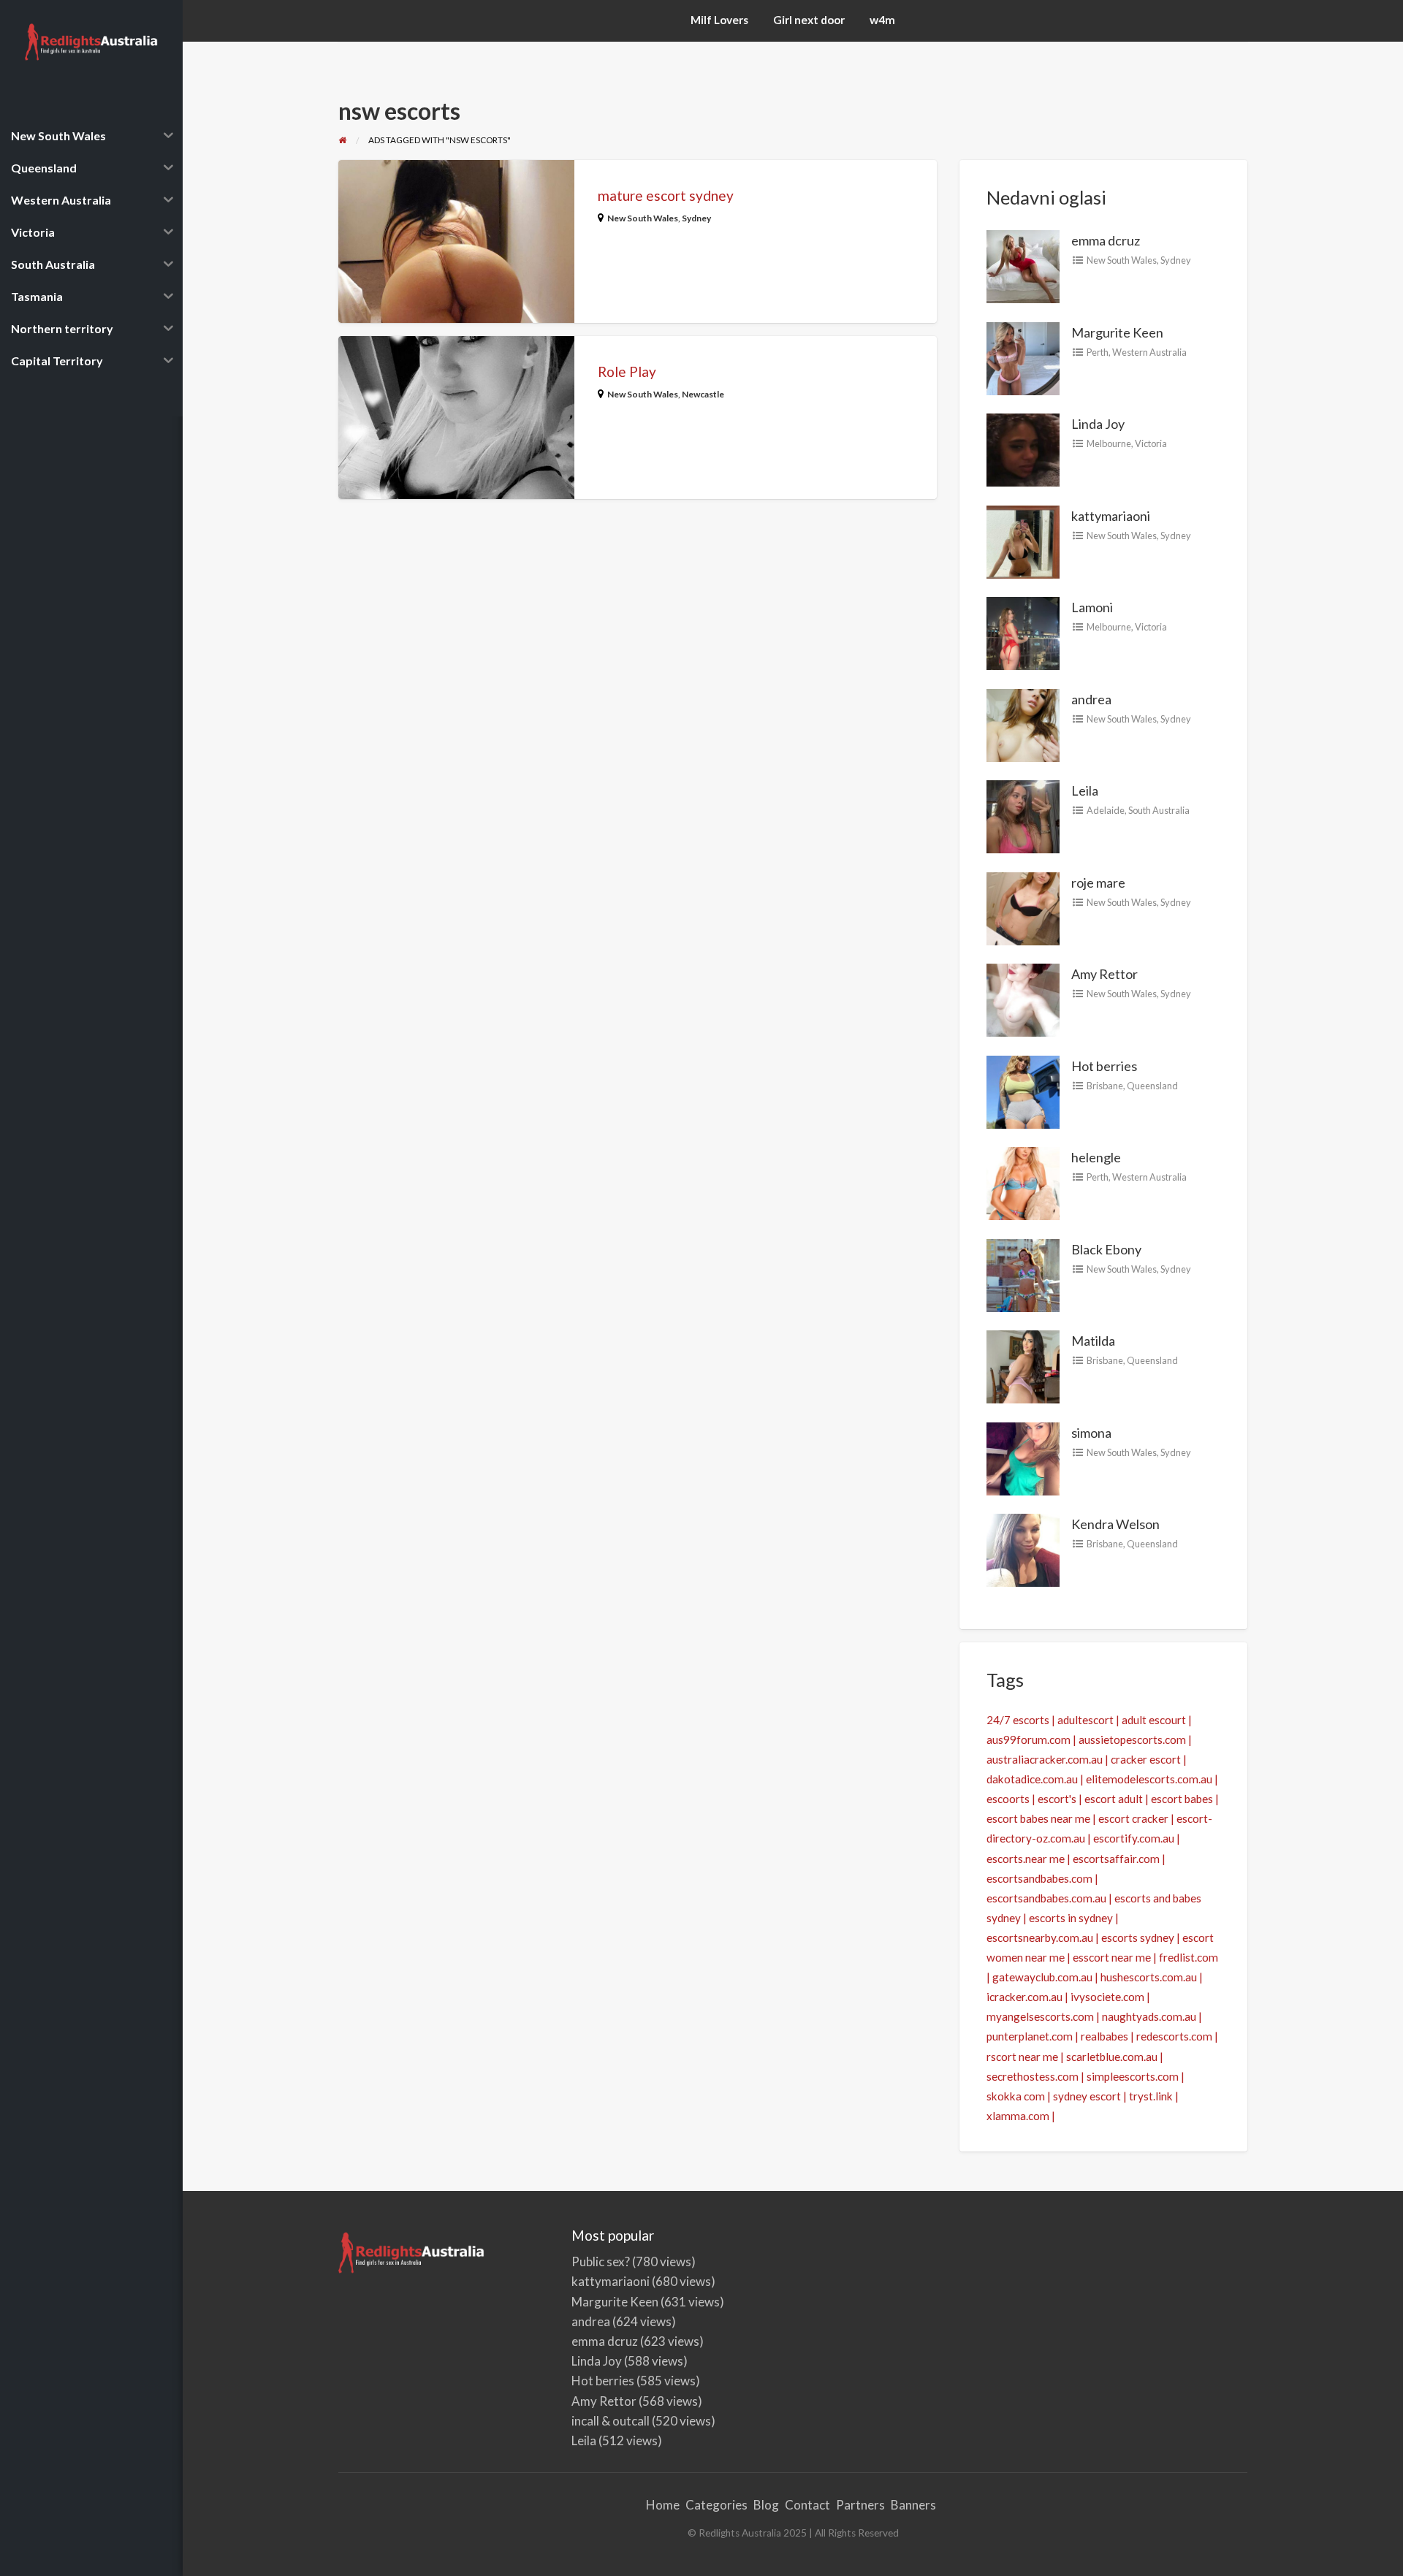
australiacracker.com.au (1045, 1759)
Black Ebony (1106, 1249)
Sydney (696, 218)
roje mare (1098, 883)
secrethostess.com (1033, 2076)
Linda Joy (1098, 424)
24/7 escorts (1018, 1720)
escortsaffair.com (1116, 1859)
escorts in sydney (1071, 1918)
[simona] (1023, 1457)
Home (663, 2505)
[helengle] (1023, 1182)
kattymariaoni (1111, 516)
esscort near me (1112, 1957)
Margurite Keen (1117, 332)
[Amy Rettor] (1023, 999)
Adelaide (1106, 810)
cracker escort (1146, 1759)
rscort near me (1022, 2057)
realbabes (1104, 2036)
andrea (1091, 699)
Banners (913, 2505)
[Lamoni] (1023, 632)
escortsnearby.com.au (1040, 1937)
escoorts (1008, 1799)
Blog (766, 2505)
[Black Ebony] (1023, 1273)
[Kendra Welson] (1023, 1549)
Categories (716, 2505)
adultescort (1085, 1720)
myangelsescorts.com (1040, 2016)
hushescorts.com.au (1149, 1977)
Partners (860, 2505)
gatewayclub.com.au (1042, 1977)
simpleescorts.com (1133, 2076)
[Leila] (1023, 815)
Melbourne (1109, 443)
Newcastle (703, 394)
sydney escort (1087, 2096)
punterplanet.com (1030, 2036)
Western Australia (1149, 352)
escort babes (1182, 1799)
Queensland (1152, 1086)
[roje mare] (1023, 907)
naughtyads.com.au (1149, 2016)
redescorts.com (1174, 2036)
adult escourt (1154, 1720)
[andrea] (1023, 723)
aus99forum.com (1029, 1739)
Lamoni (1092, 607)
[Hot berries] (1023, 1090)
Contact (807, 2505)
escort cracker (1133, 1818)
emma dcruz (1106, 240)
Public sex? (601, 2261)
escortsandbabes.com (1039, 1878)
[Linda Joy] (1023, 449)
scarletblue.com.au (1112, 2057)
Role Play (627, 371)
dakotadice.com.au (1032, 1779)
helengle (1096, 1157)
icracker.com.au (1024, 1997)
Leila (1085, 790)
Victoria (1151, 443)
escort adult (1114, 1799)
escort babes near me (1038, 1818)
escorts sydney (1138, 1937)
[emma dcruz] (1023, 265)
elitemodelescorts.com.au (1149, 1779)
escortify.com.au (1134, 1838)
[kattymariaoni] (1023, 540)
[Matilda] (1023, 1365)
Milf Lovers (719, 20)
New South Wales (643, 218)
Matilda (1093, 1341)
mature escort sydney (666, 195)
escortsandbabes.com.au (1046, 1898)
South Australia (1159, 810)
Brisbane (1105, 1086)
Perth (1098, 352)
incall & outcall (611, 2421)
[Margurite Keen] (1023, 357)
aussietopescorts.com (1132, 1739)
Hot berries (1104, 1066)
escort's (1057, 1799)
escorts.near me (1026, 1859)
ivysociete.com (1107, 1997)
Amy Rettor (1104, 974)
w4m (882, 20)
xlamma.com (1018, 2116)
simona (1091, 1433)
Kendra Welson (1115, 1524)
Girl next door (809, 20)
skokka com (1016, 2096)
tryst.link (1151, 2096)
